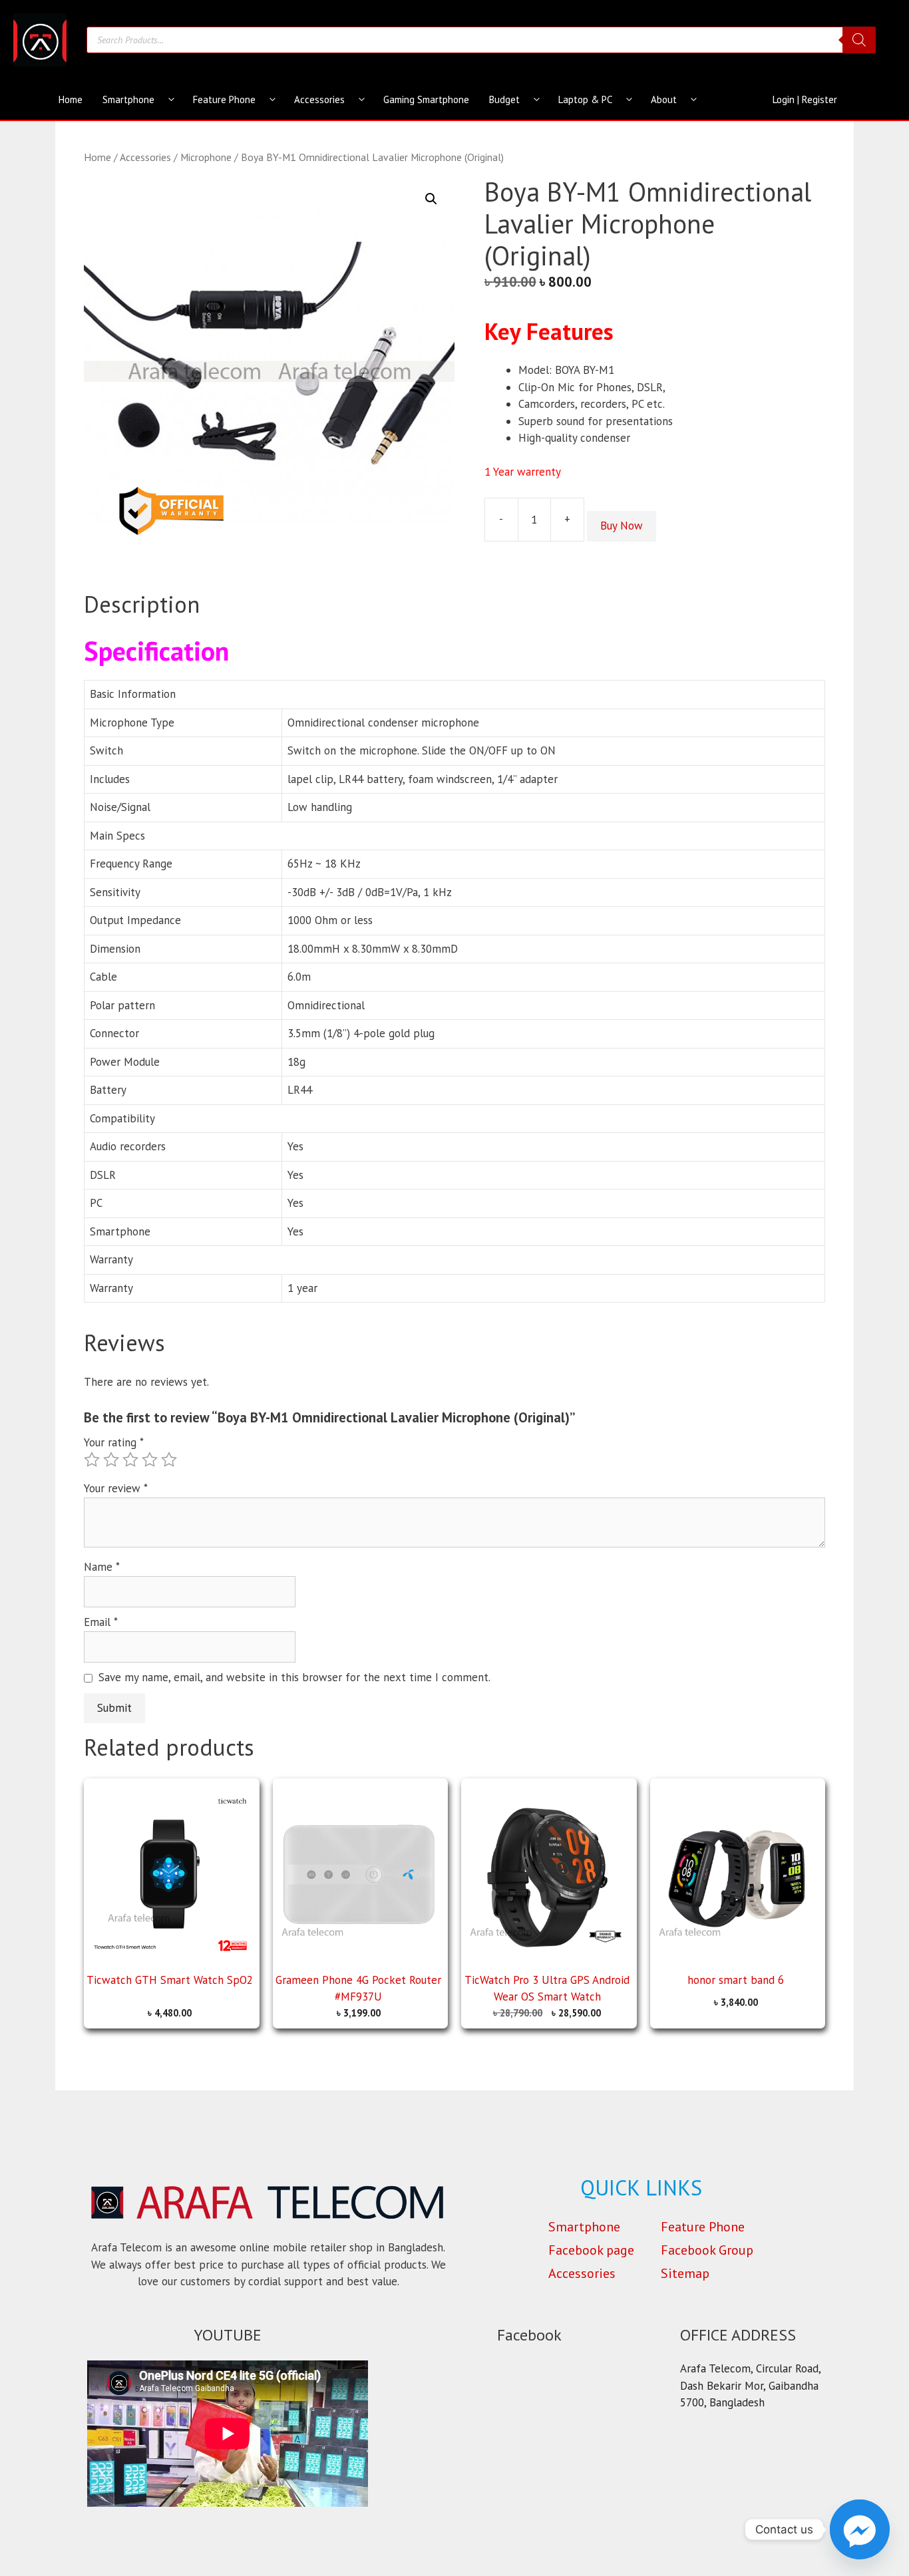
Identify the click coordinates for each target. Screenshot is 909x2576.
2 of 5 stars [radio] (111, 1460)
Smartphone (128, 99)
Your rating (114, 1442)
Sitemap (685, 2273)
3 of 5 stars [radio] (130, 1460)
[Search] (859, 40)
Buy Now (622, 526)
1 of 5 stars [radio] (92, 1460)
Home (71, 99)
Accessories (319, 99)
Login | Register (805, 99)
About (664, 99)
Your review (116, 1488)
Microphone (206, 157)
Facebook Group (707, 2250)
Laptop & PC (585, 99)
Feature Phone (224, 99)
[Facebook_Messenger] (860, 2529)
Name (102, 1567)
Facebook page (591, 2250)
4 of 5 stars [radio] (150, 1460)
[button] (431, 199)
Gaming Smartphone (426, 99)
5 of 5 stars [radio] (169, 1460)
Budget (504, 99)
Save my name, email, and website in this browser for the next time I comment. (294, 1677)
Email (101, 1622)
